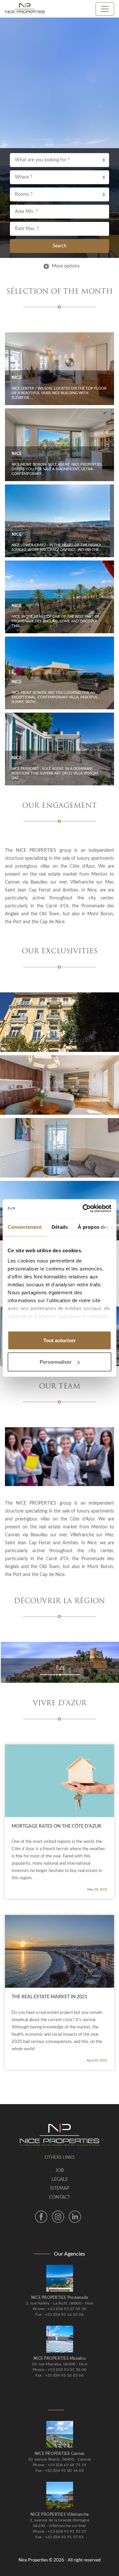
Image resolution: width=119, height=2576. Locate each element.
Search (59, 246)
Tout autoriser (59, 1340)
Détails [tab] (60, 1227)
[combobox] (59, 160)
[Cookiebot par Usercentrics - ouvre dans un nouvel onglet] (84, 1209)
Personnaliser (56, 1362)
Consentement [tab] (25, 1227)
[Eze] (59, 1662)
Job (59, 2171)
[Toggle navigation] (105, 9)
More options (66, 266)
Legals (60, 2180)
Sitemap (59, 2188)
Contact (59, 2197)
